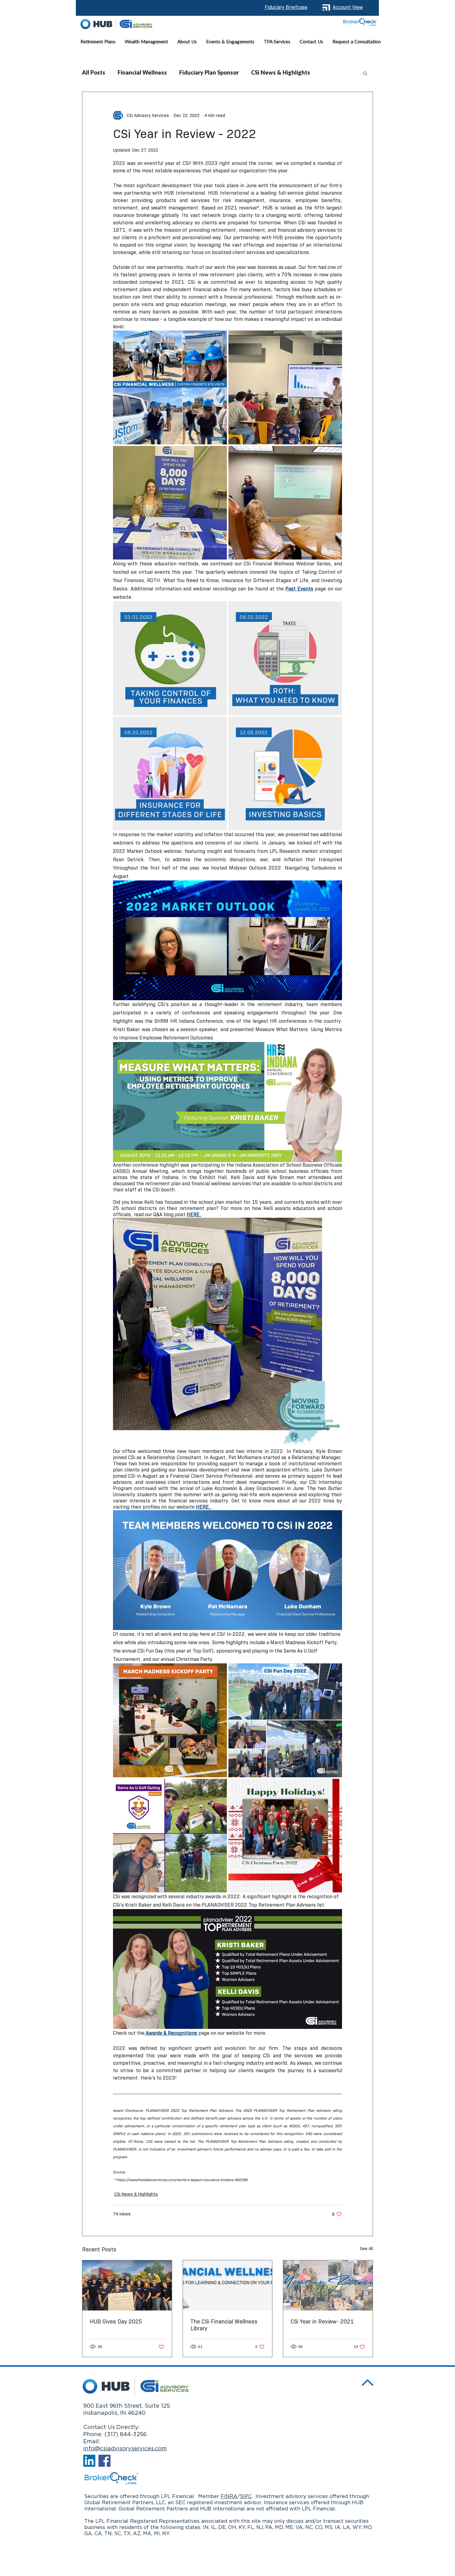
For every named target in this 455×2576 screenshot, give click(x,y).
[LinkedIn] (89, 2461)
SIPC (246, 2496)
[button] (146, 42)
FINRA (229, 2496)
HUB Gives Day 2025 (116, 2322)
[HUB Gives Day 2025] (127, 2285)
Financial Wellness (142, 73)
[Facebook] (104, 2461)
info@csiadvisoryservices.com (125, 2449)
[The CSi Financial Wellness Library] (228, 2285)
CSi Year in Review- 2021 (322, 2322)
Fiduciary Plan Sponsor (209, 73)
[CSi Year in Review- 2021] (328, 2285)
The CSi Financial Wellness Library (224, 2325)
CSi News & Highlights (281, 73)
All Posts (94, 73)
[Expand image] (170, 387)
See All (366, 2249)
